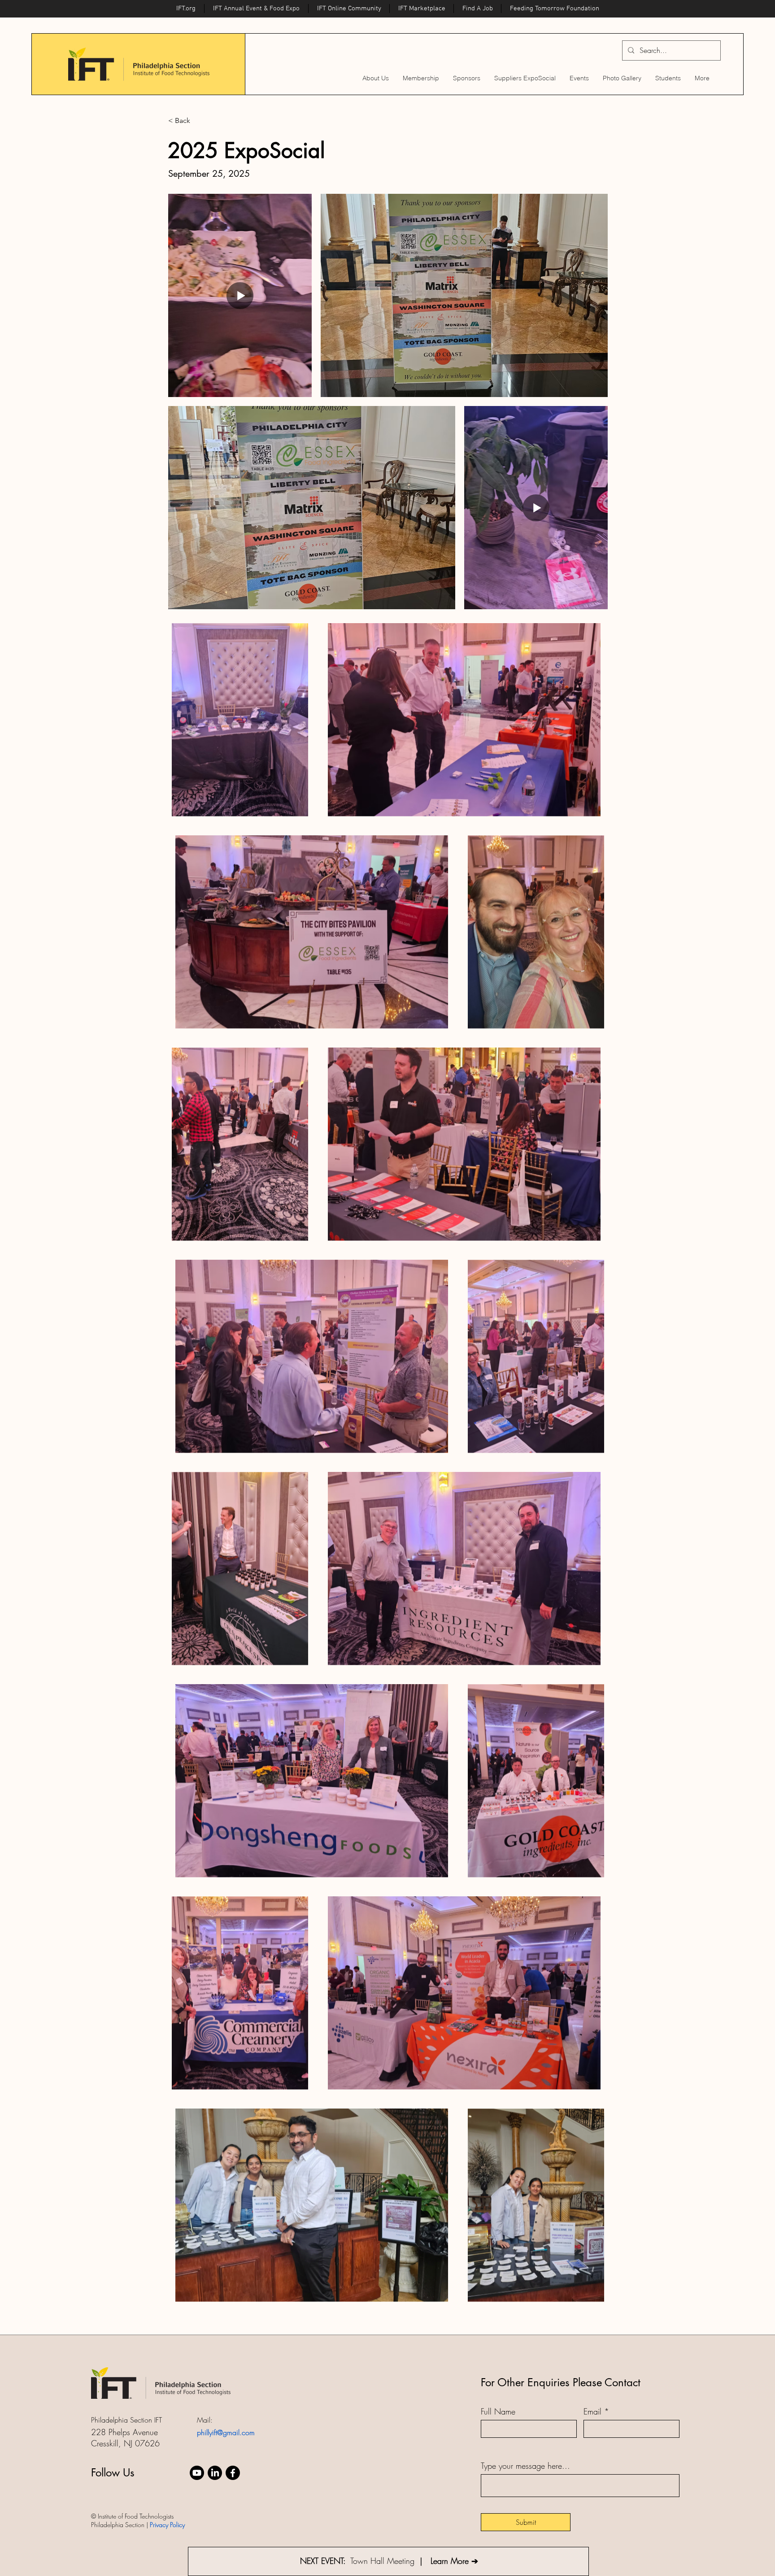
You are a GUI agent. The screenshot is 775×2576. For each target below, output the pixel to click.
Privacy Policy (167, 2525)
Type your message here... (525, 2466)
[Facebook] (233, 2473)
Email (592, 2411)
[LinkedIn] (215, 2473)
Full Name (498, 2411)
